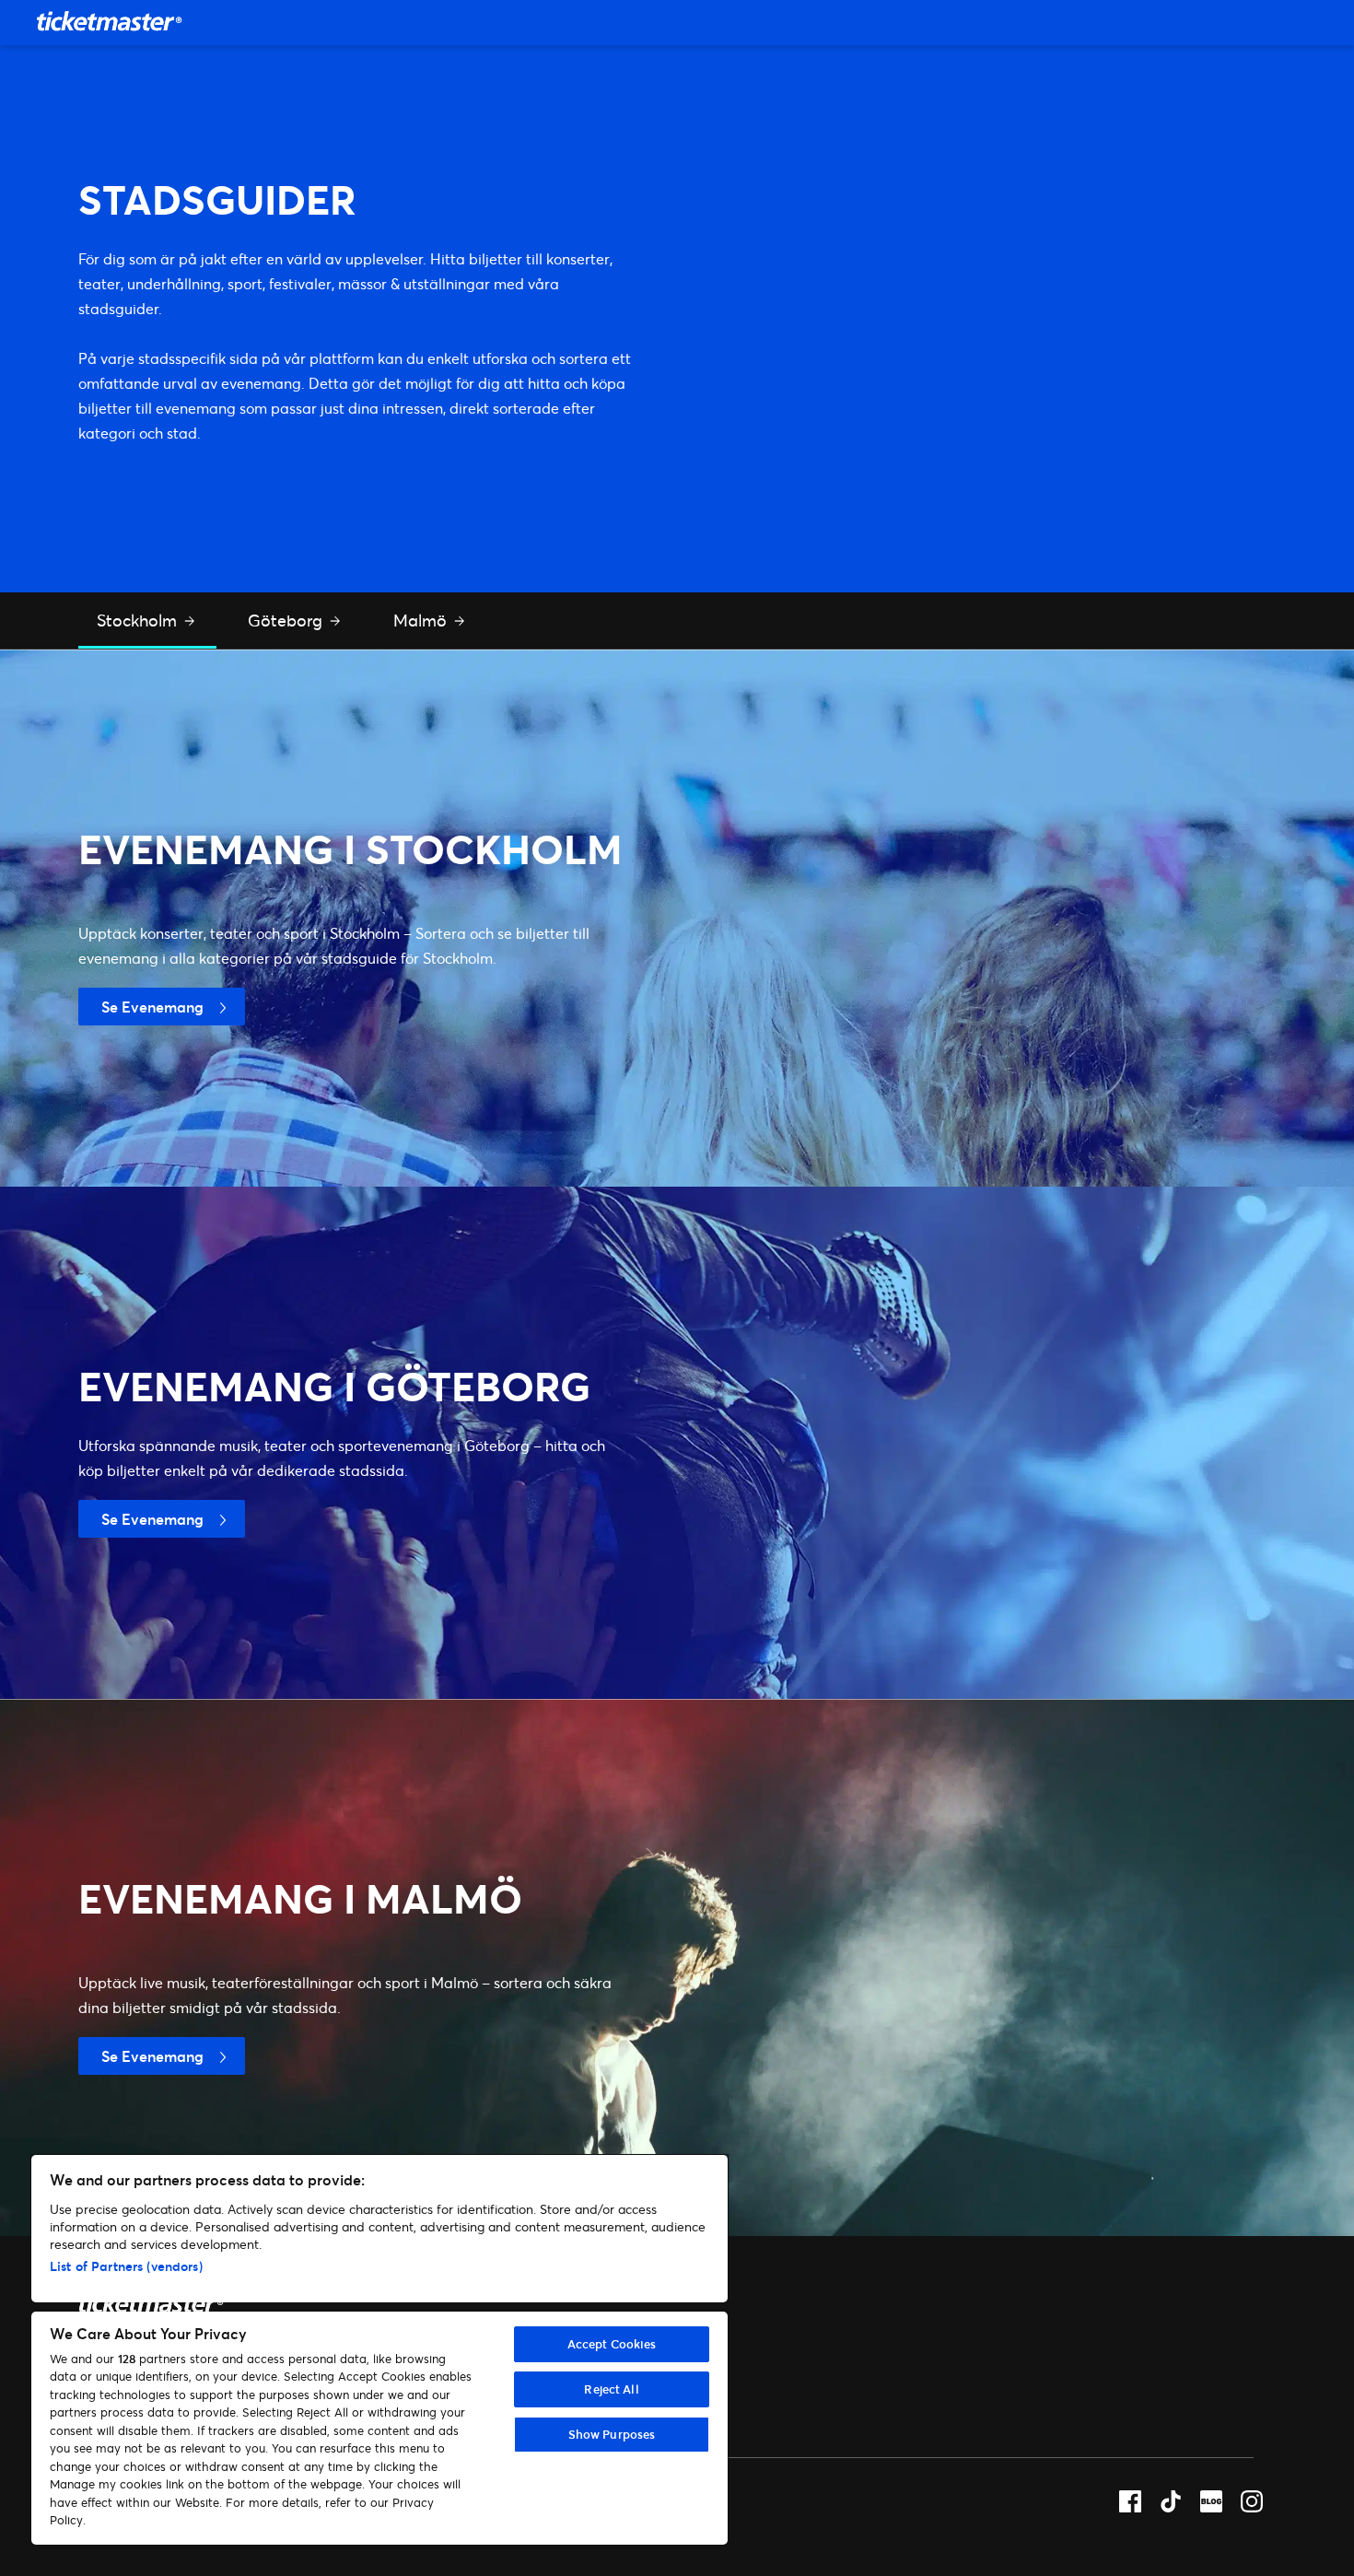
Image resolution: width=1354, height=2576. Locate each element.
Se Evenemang (152, 1007)
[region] (379, 2350)
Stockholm (139, 620)
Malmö (422, 620)
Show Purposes (612, 2434)
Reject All (611, 2389)
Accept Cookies (612, 2344)
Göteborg (287, 620)
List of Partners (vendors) (126, 2266)
